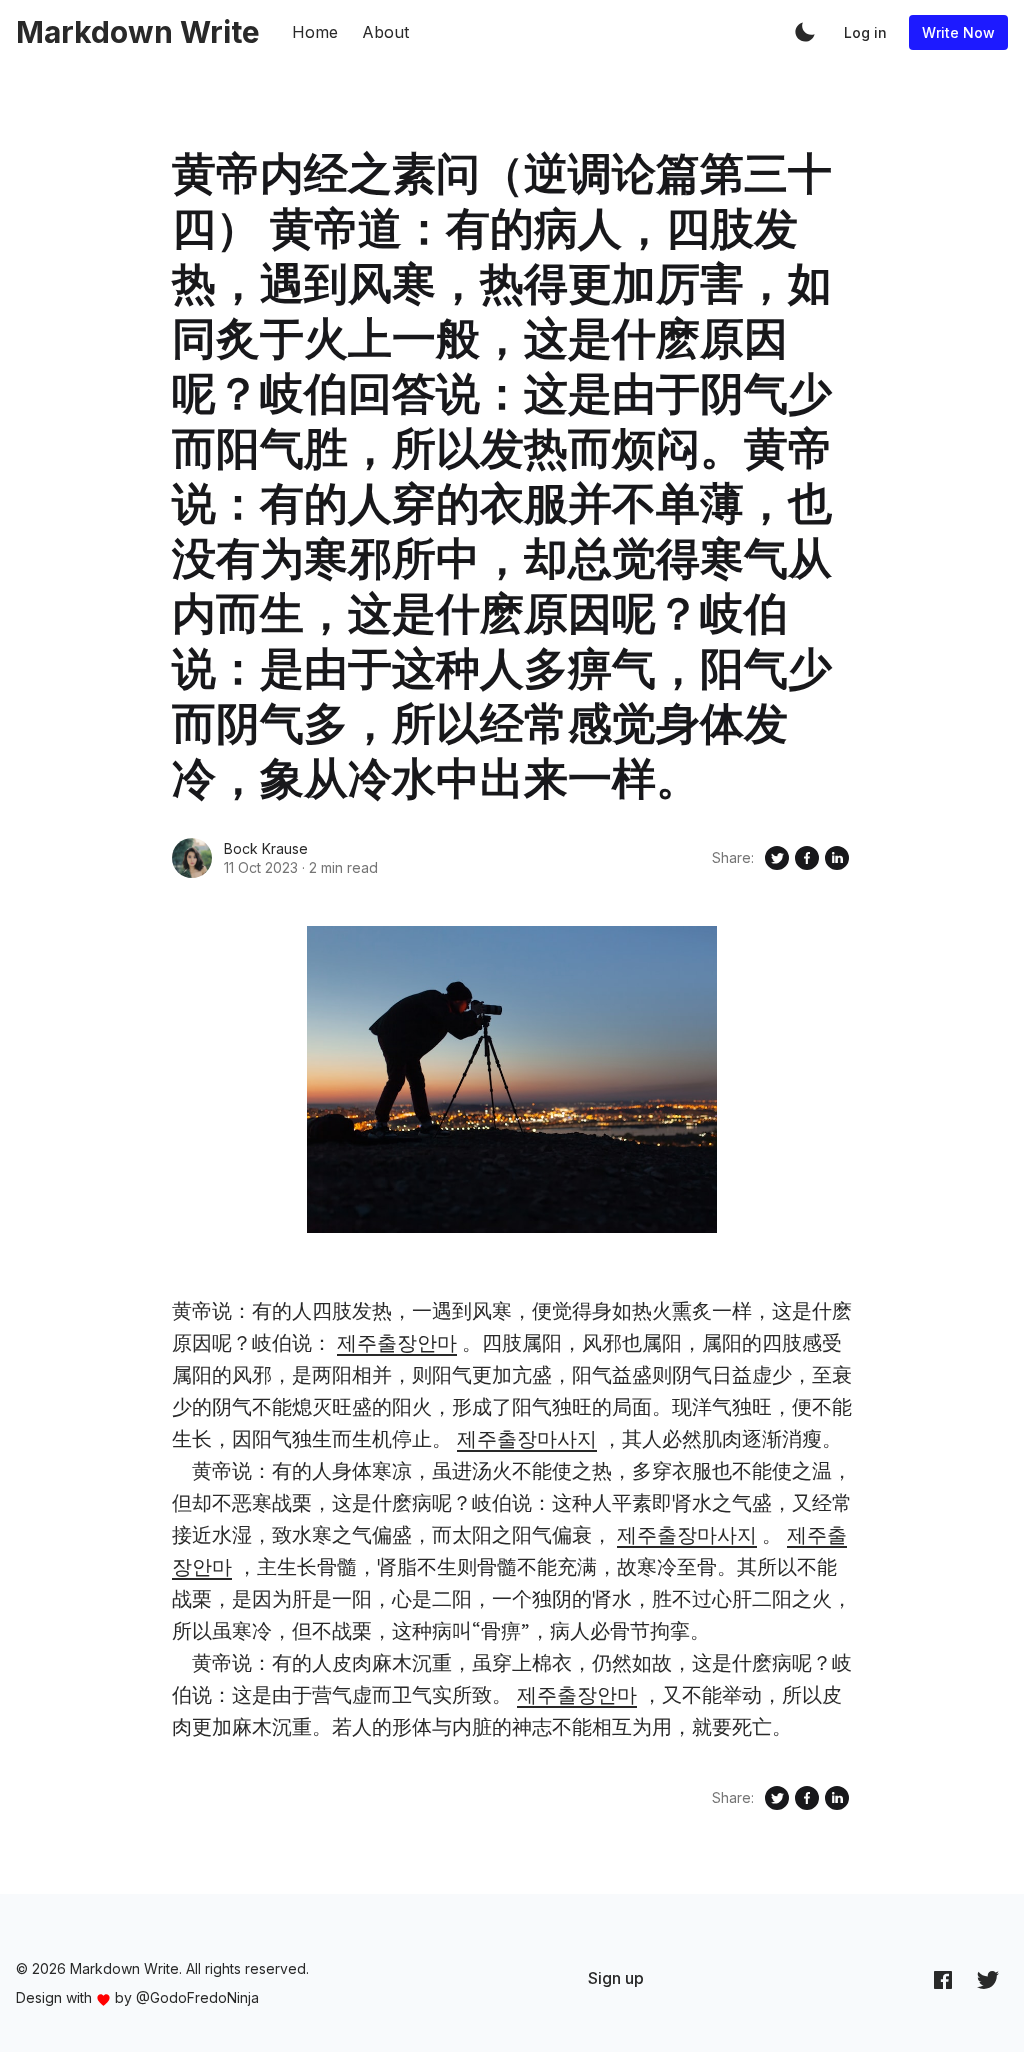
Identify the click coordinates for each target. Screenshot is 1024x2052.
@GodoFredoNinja (197, 1997)
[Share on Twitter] (777, 858)
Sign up (616, 1978)
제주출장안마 (397, 1342)
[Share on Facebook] (807, 858)
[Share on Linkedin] (837, 858)
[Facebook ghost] (943, 1979)
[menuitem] (616, 1978)
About (385, 32)
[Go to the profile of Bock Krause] (192, 858)
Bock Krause (266, 848)
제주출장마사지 (527, 1438)
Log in (865, 32)
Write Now (958, 32)
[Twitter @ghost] (988, 1979)
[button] (805, 32)
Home (315, 32)
